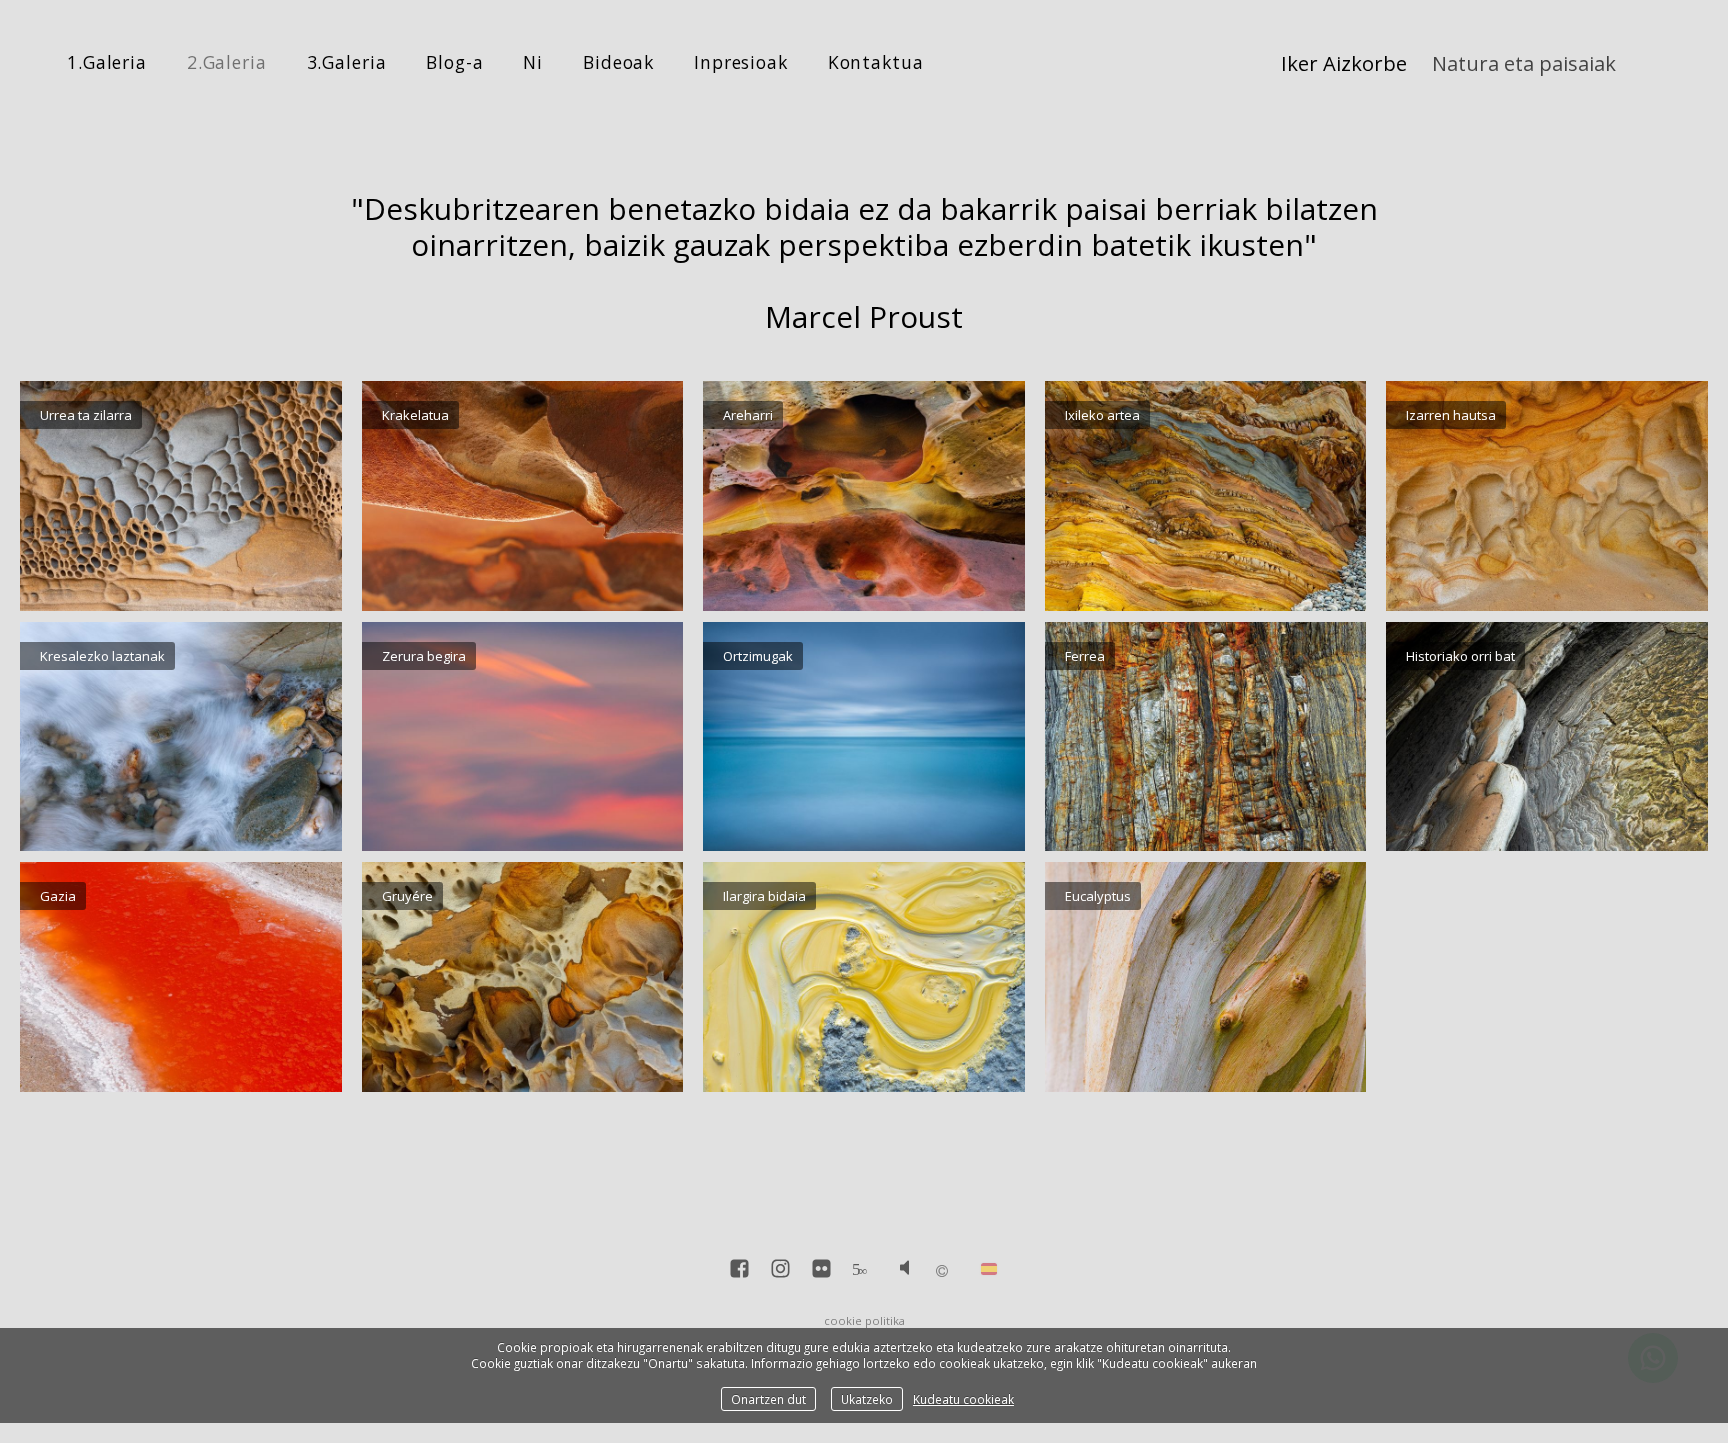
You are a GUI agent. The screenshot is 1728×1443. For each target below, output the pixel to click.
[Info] (942, 1272)
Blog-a (454, 62)
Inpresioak (741, 62)
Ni (533, 62)
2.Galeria (227, 62)
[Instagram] (780, 1270)
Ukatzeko (867, 1399)
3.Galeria (347, 62)
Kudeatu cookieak (963, 1399)
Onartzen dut (768, 1399)
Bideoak (618, 62)
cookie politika (864, 1320)
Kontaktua (876, 62)
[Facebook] (739, 1270)
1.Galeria (107, 62)
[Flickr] (821, 1270)
